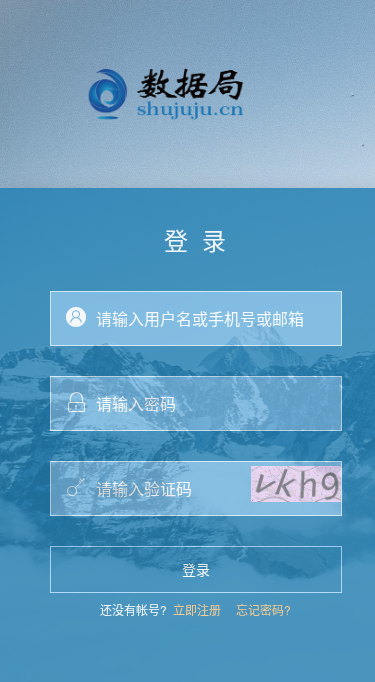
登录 (196, 569)
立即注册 (197, 609)
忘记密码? (263, 609)
